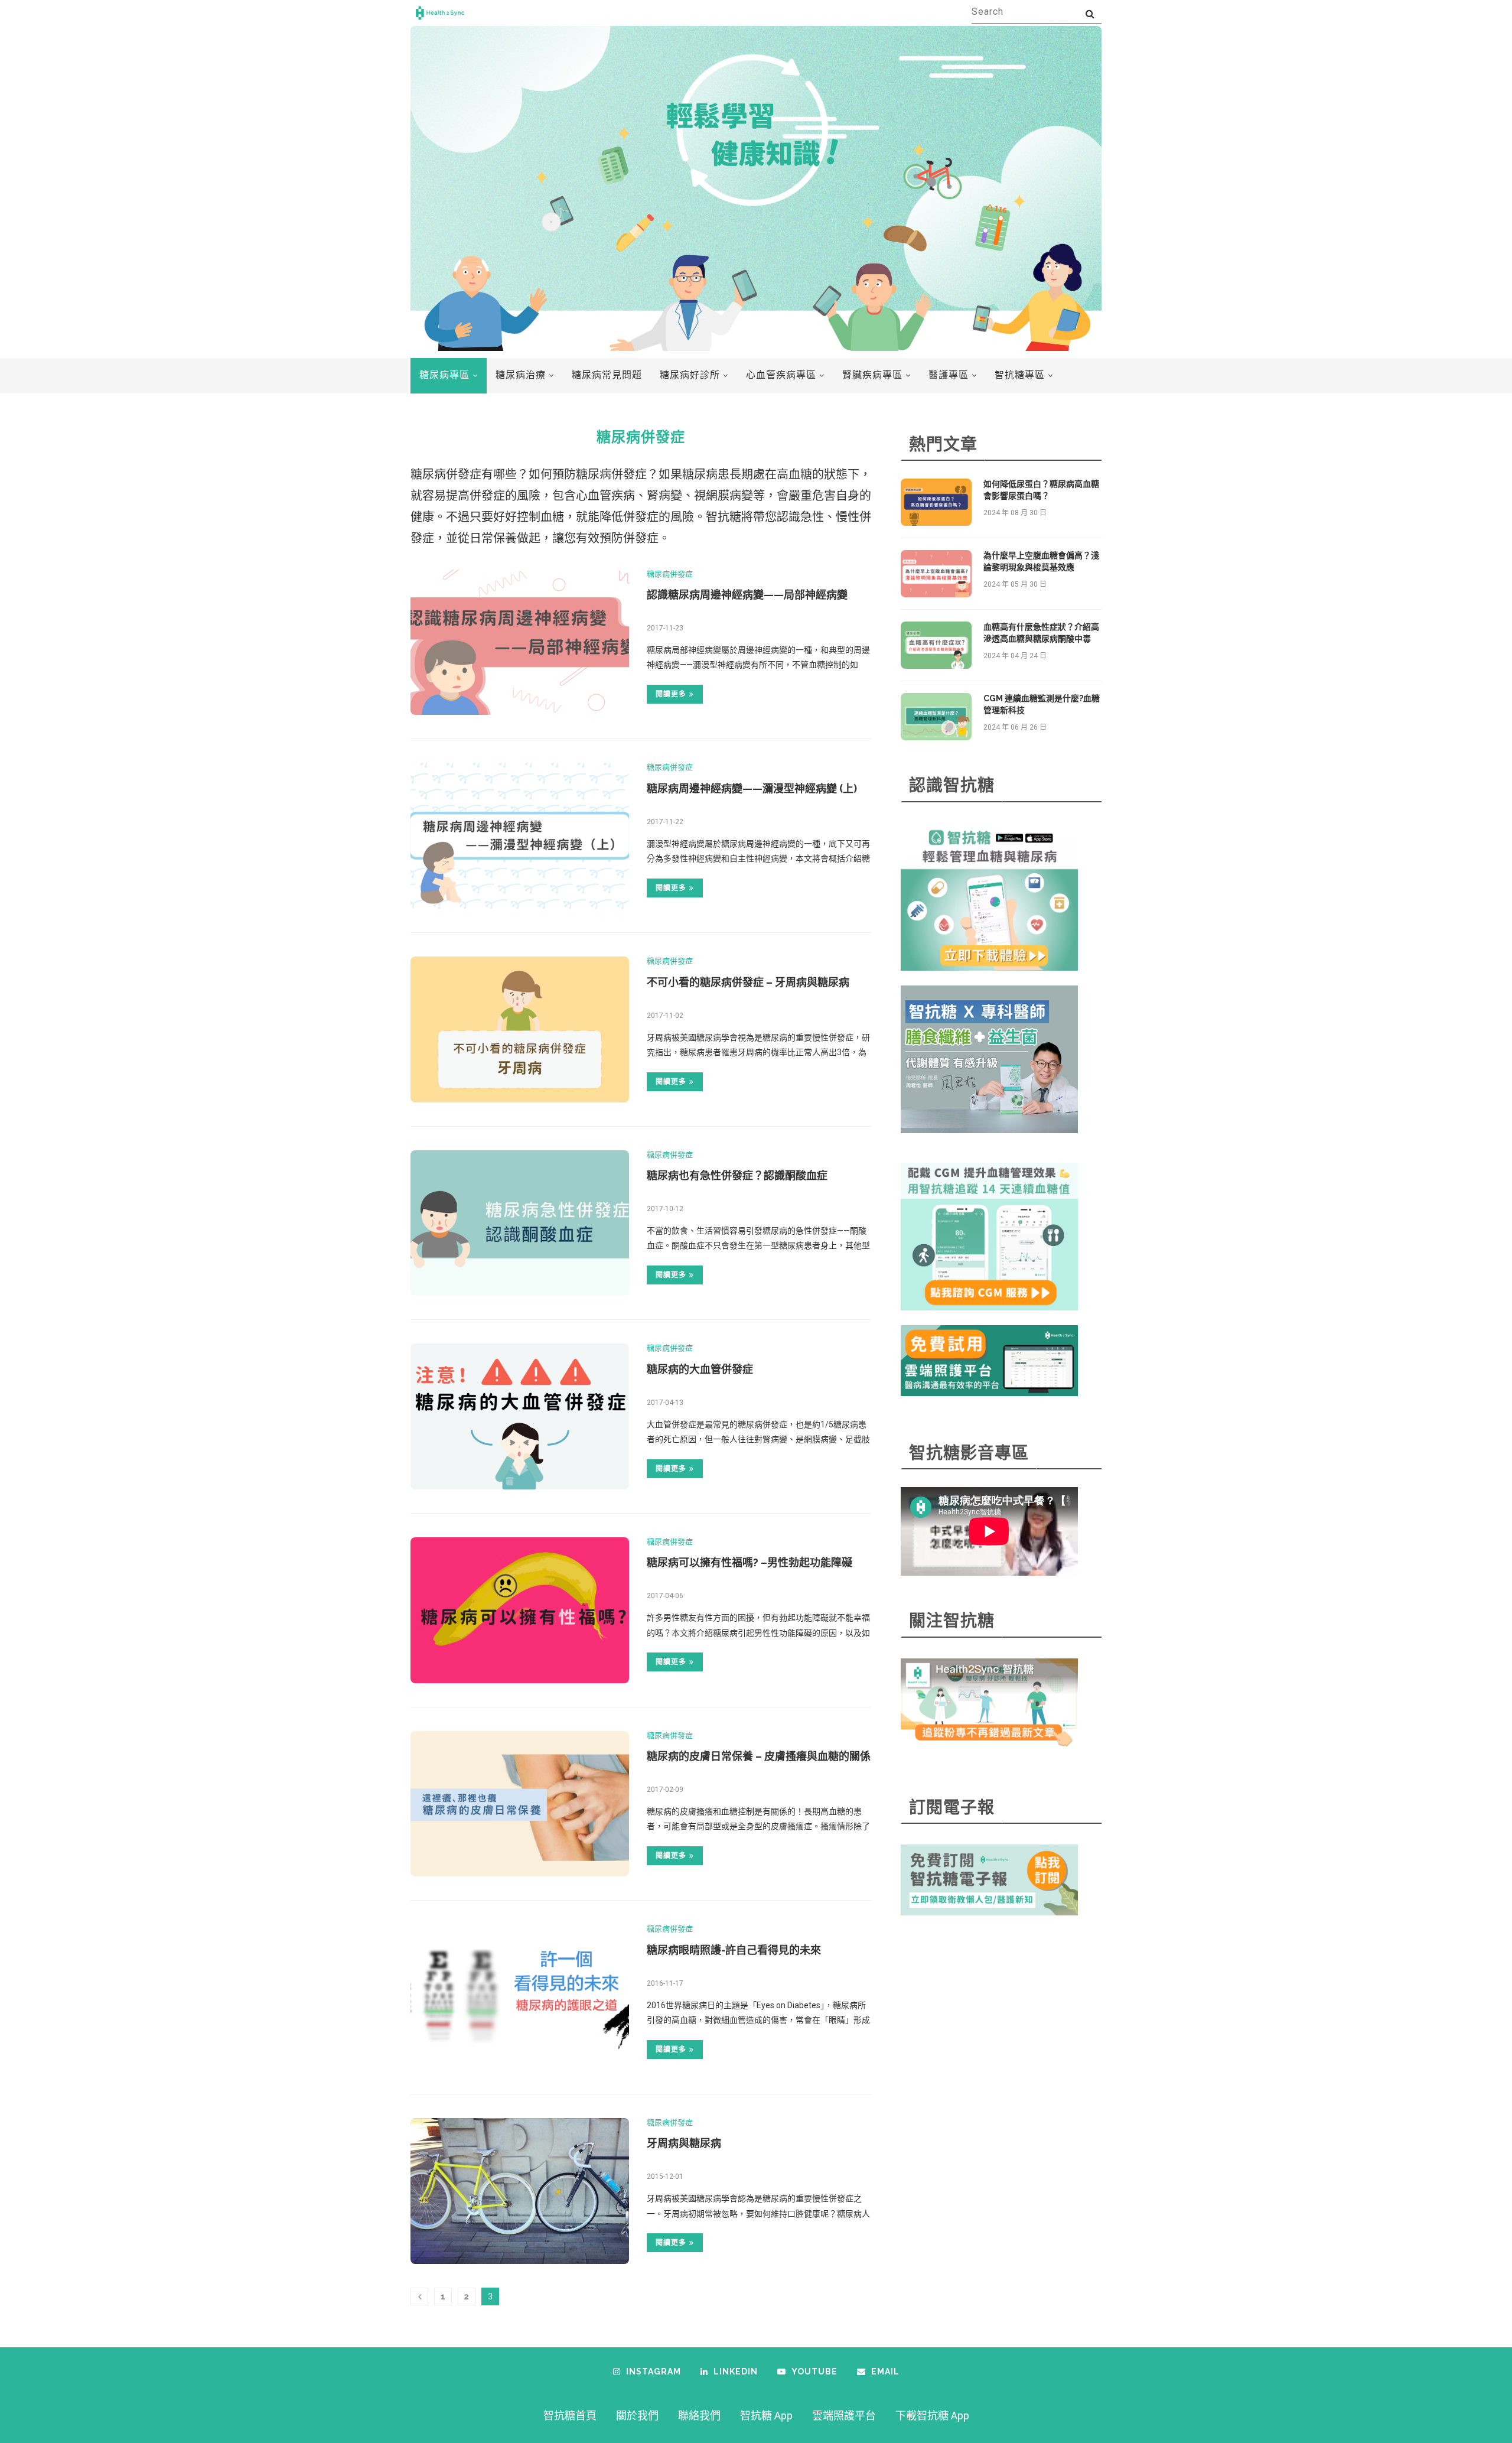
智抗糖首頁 (570, 2416)
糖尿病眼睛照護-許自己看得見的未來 (734, 1950)
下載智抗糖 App (932, 2416)
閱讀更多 (671, 694)
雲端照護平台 (844, 2416)
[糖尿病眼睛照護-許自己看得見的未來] (520, 1997)
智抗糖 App (766, 2416)
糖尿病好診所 (690, 375)
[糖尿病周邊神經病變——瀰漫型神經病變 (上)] (520, 836)
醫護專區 (949, 375)
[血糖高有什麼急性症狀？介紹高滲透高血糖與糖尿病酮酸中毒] (936, 645)
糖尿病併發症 (670, 574)
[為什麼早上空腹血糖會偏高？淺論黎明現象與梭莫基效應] (936, 574)
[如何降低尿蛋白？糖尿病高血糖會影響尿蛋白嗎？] (936, 502)
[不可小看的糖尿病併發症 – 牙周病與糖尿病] (520, 1029)
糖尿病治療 (521, 375)
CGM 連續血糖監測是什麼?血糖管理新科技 (1042, 704)
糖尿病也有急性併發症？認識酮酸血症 (737, 1175)
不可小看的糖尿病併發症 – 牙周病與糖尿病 (748, 982)
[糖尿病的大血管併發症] (520, 1416)
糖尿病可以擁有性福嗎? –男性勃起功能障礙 (750, 1562)
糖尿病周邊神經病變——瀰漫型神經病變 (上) (752, 788)
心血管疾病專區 (781, 375)
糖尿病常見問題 (607, 375)
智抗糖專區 (1020, 375)
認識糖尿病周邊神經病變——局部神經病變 (747, 595)
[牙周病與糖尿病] (520, 2191)
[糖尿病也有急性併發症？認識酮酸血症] (520, 1223)
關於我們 (637, 2416)
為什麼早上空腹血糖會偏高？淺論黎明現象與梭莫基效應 (1041, 561)
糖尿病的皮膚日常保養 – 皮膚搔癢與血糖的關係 (759, 1756)
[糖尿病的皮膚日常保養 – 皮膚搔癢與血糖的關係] (520, 1804)
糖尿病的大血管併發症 (700, 1369)
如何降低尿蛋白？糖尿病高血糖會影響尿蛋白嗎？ (1041, 490)
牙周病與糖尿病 (684, 2143)
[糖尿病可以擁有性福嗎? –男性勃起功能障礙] (520, 1610)
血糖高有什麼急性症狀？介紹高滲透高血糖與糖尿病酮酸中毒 (1041, 633)
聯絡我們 (699, 2416)
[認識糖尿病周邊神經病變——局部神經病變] (520, 643)
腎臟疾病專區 (872, 375)
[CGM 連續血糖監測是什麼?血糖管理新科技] (936, 717)
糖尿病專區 (444, 375)
